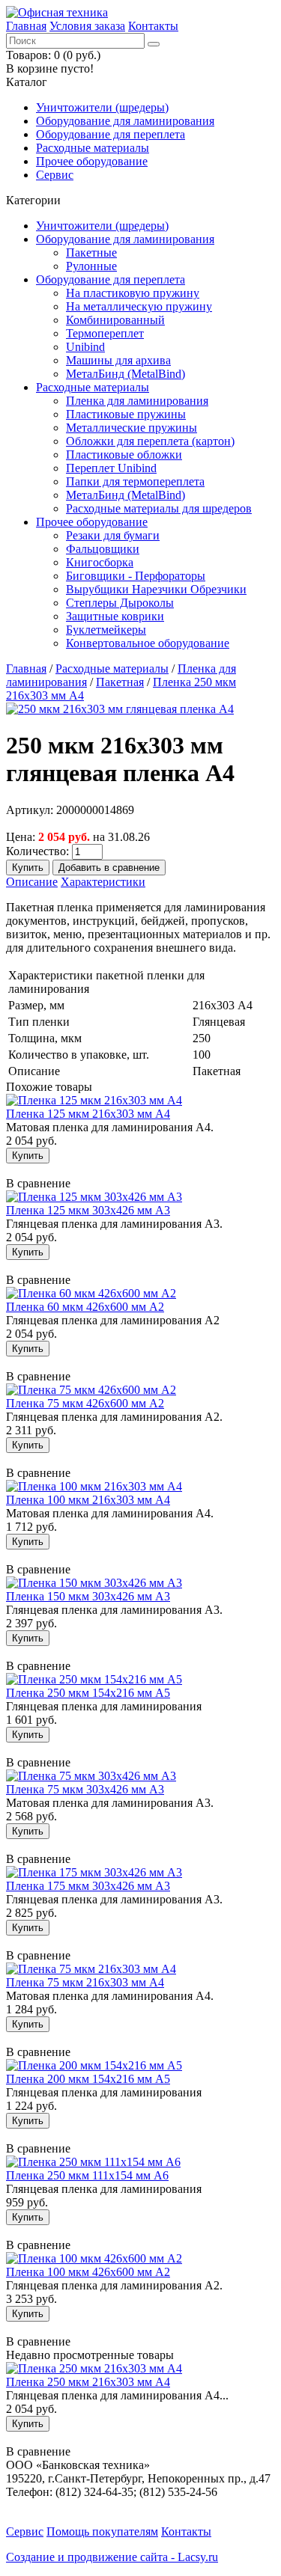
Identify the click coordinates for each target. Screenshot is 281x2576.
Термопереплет (105, 333)
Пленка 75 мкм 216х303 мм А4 (85, 1982)
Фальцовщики (103, 549)
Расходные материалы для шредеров (159, 508)
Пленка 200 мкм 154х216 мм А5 (88, 2079)
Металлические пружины (132, 428)
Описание (32, 882)
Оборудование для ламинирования (125, 121)
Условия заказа (87, 26)
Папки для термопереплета (135, 481)
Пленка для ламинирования (137, 401)
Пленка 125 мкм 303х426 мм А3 (88, 1210)
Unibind (85, 347)
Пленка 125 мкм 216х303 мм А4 (88, 1114)
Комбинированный (115, 320)
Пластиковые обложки (124, 455)
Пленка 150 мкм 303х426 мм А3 (88, 1596)
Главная (26, 26)
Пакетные (91, 253)
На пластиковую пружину (133, 293)
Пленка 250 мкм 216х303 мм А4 (88, 2382)
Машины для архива (118, 360)
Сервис (55, 175)
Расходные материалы (93, 148)
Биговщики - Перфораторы (136, 576)
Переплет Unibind (111, 468)
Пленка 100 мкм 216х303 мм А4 (88, 1500)
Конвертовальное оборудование (148, 643)
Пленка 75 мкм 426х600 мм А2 (85, 1403)
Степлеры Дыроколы (120, 603)
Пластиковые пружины (126, 414)
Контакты (153, 26)
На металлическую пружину (139, 306)
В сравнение (38, 1183)
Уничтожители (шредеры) (102, 107)
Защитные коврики (115, 616)
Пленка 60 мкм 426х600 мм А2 (85, 1307)
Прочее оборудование (92, 161)
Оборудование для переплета (111, 134)
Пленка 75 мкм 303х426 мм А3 (85, 1789)
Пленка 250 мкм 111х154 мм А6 (87, 2175)
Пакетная (120, 682)
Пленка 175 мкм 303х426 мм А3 (88, 1886)
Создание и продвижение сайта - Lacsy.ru (112, 2557)
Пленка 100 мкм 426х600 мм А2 (88, 2272)
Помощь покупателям (102, 2531)
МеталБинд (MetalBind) (126, 374)
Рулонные (91, 266)
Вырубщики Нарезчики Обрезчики (156, 589)
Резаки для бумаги (113, 535)
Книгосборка (100, 562)
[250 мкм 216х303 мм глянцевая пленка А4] (120, 709)
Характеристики (103, 882)
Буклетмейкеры (106, 630)
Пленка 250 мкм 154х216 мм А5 (88, 1693)
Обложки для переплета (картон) (150, 441)
